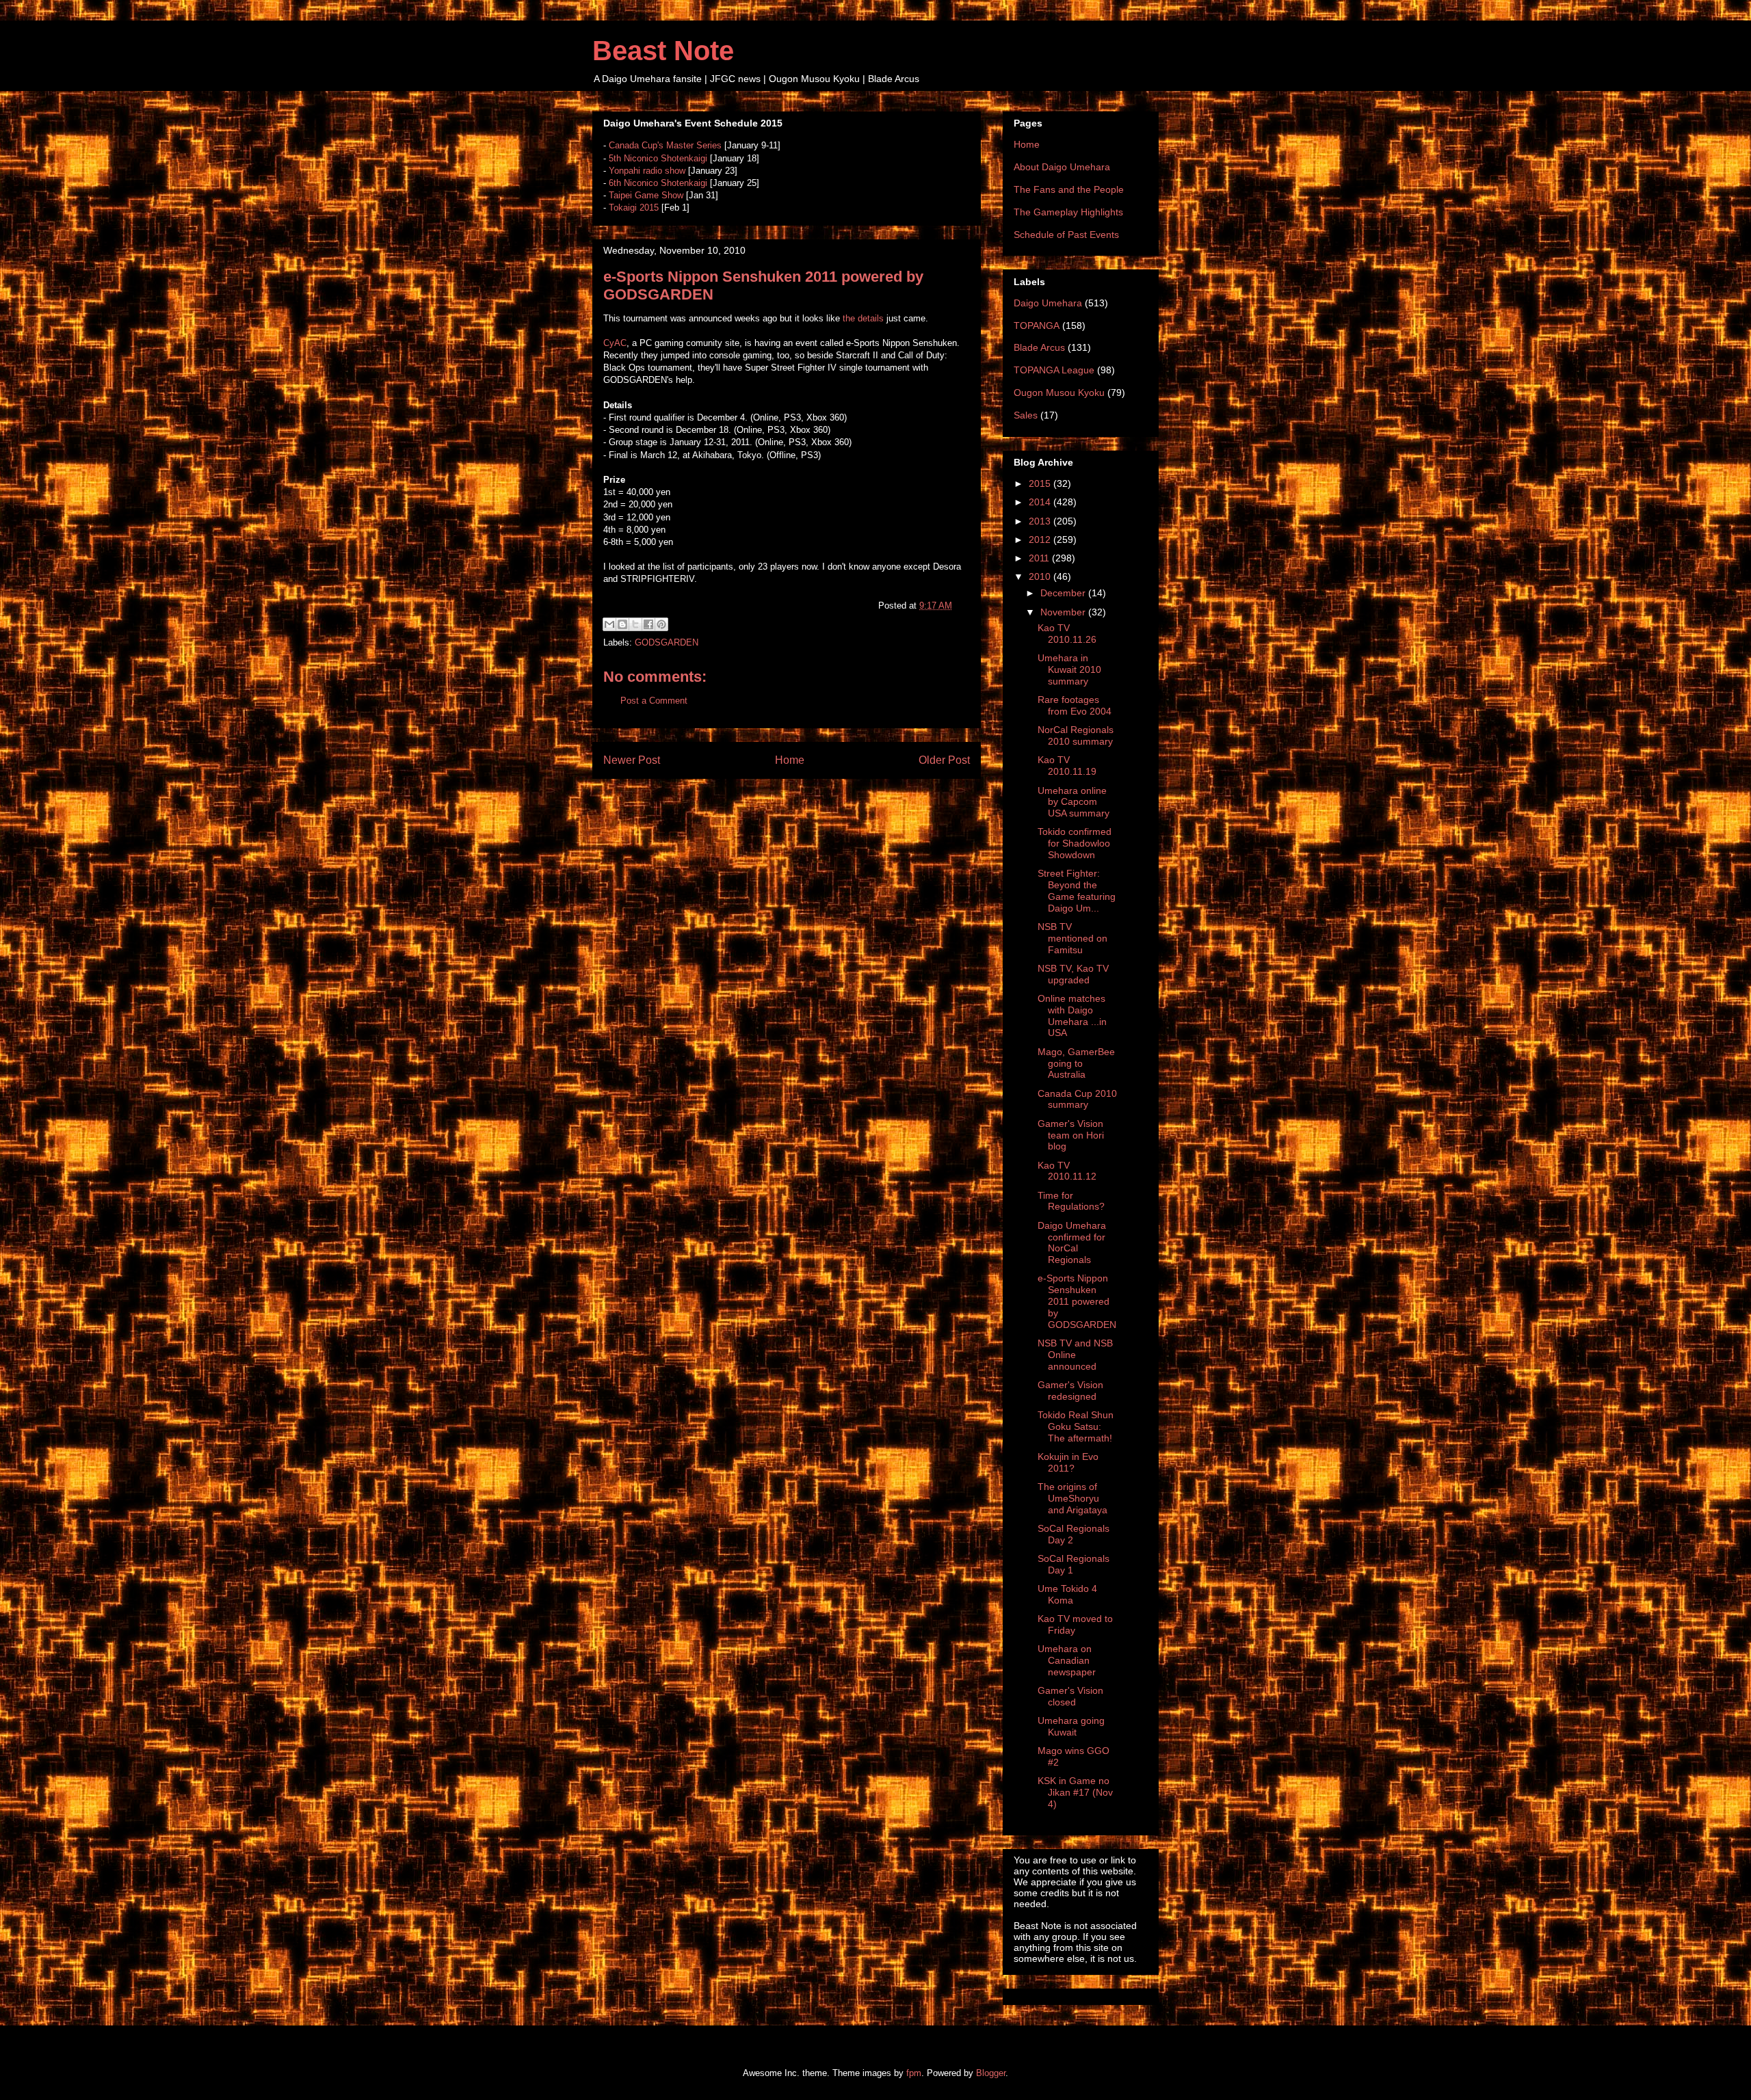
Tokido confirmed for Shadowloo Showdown (1075, 843)
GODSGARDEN (667, 642)
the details (863, 318)
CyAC (615, 343)
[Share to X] (635, 624)
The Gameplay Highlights (1068, 212)
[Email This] (609, 624)
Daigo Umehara (1048, 303)
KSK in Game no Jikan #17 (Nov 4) (1075, 1792)
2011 (1040, 558)
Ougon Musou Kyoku (1059, 393)
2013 (1041, 521)
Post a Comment (654, 701)
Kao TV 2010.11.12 (1067, 1171)
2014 (1041, 502)
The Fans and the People (1069, 189)
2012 (1041, 540)
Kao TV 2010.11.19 (1067, 766)
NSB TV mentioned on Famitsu (1072, 938)
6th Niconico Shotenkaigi (658, 183)
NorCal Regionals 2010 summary (1076, 735)
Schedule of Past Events (1066, 235)
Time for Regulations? (1071, 1201)
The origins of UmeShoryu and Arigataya (1072, 1498)
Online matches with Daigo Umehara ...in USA (1072, 1015)
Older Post (944, 760)
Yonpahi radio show (647, 171)
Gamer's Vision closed (1070, 1696)
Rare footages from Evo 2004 (1075, 705)
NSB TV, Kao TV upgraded (1073, 974)
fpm (914, 2073)
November (1064, 612)
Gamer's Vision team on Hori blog (1071, 1135)
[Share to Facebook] (648, 624)
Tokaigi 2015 (634, 208)
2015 (1041, 483)
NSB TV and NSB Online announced (1075, 1355)
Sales (1026, 415)
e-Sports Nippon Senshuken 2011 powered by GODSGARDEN (1077, 1301)
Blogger (991, 2073)
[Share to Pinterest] (661, 624)
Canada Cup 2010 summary (1077, 1099)
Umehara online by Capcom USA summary (1074, 802)
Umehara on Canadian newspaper (1067, 1660)
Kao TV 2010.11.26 (1067, 634)
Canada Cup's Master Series (665, 145)
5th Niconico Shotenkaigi (658, 158)
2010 (1041, 576)
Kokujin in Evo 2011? (1068, 1462)
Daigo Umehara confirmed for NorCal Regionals (1072, 1242)
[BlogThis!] (622, 624)
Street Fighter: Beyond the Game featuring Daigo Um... (1077, 890)
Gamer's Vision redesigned (1070, 1391)
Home (790, 760)
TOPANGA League (1054, 370)
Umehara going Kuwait (1071, 1726)
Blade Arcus (1039, 347)
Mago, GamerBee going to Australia (1076, 1063)
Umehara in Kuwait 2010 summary (1069, 669)
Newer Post (632, 760)
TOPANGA (1037, 325)
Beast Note (663, 51)
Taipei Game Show (646, 195)
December (1064, 593)
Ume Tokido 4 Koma (1067, 1594)
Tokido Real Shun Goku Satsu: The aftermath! (1076, 1426)
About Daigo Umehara (1062, 167)
